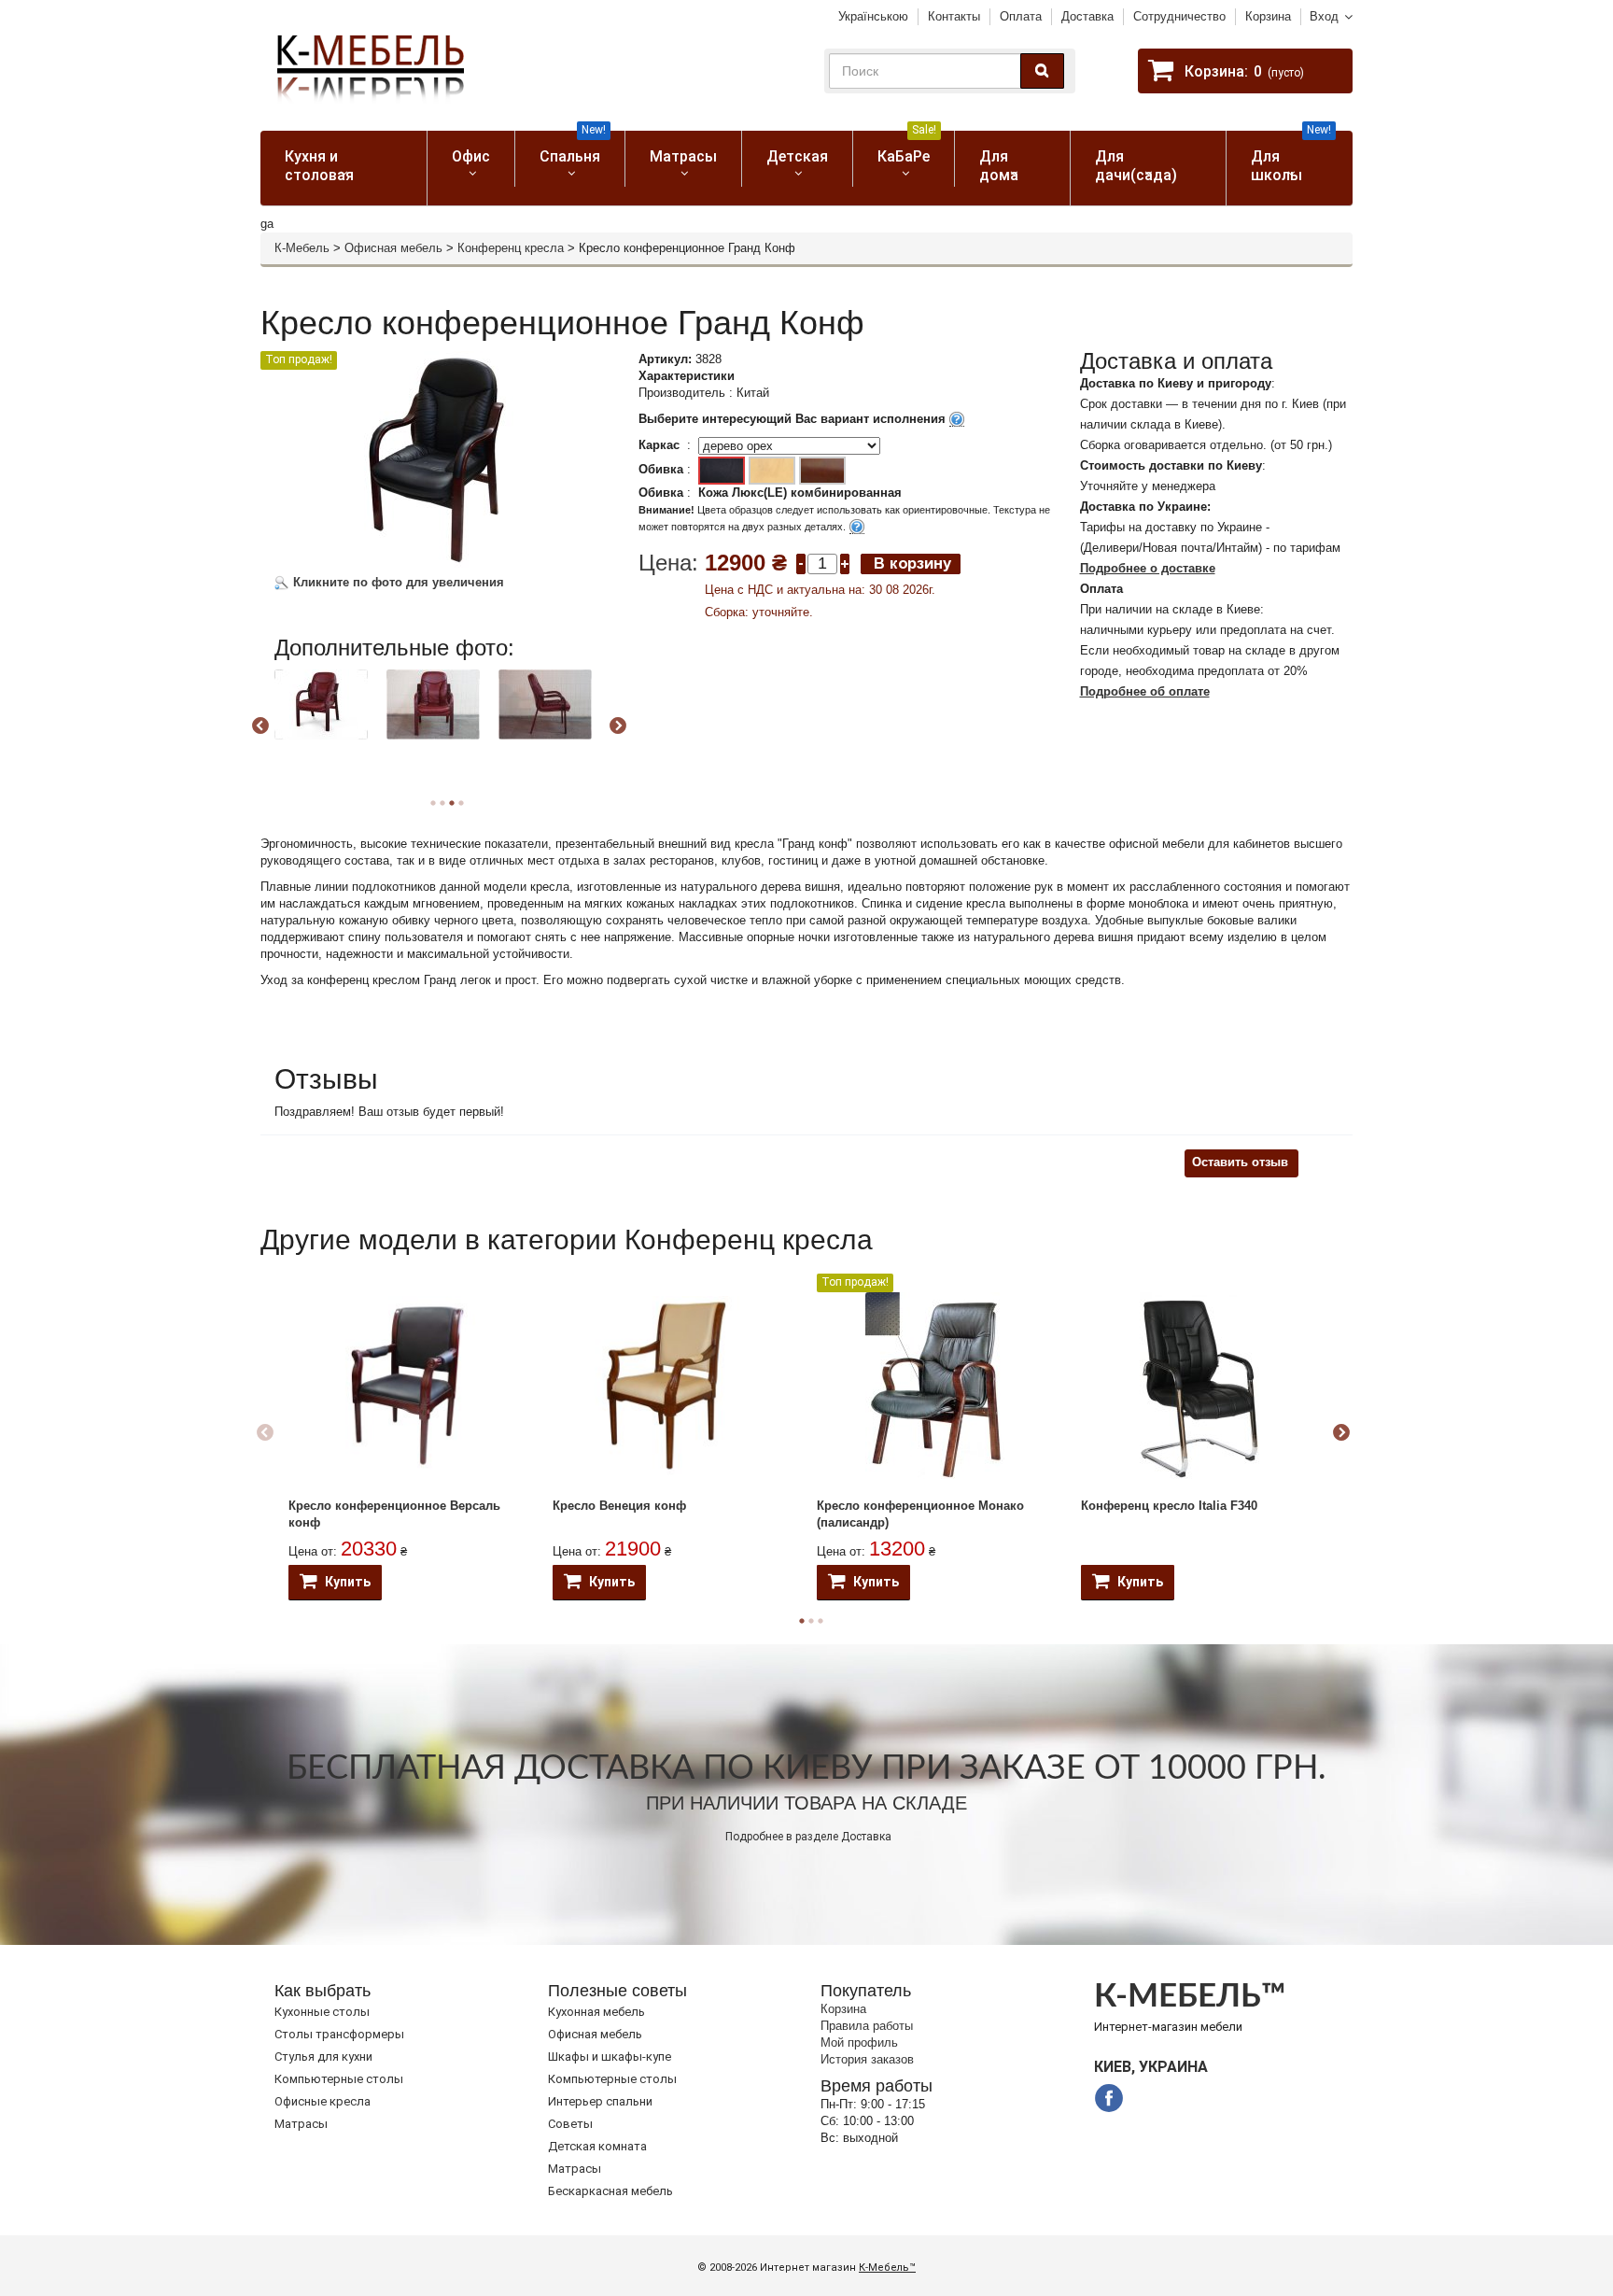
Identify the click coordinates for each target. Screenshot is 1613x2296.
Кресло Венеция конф (619, 1506)
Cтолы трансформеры (339, 2034)
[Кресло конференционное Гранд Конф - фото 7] (321, 704)
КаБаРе (907, 148)
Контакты (954, 16)
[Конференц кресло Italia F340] (1199, 1386)
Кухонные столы (322, 2012)
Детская (797, 156)
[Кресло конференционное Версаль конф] (407, 1386)
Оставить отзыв (1240, 1162)
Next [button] (618, 726)
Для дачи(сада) (1136, 166)
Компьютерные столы (339, 2079)
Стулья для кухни (323, 2057)
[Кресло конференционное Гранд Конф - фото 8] (433, 704)
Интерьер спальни (600, 2101)
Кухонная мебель (596, 2012)
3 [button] (821, 1621)
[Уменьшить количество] (801, 563)
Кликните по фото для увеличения (397, 582)
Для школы (1291, 157)
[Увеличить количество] (845, 563)
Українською (873, 16)
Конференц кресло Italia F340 (1169, 1506)
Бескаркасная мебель (610, 2191)
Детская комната (597, 2146)
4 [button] (461, 803)
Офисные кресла (323, 2101)
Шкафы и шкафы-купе (610, 2057)
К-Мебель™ (887, 2268)
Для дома (999, 166)
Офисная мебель (393, 248)
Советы (570, 2124)
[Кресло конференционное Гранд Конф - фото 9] (545, 704)
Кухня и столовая (319, 166)
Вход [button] (1324, 16)
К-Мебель (302, 248)
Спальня (573, 148)
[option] (328, 724)
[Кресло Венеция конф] (671, 1386)
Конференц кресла (511, 248)
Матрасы (683, 156)
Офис (471, 156)
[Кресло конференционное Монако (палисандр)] (935, 1386)
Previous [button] (260, 726)
